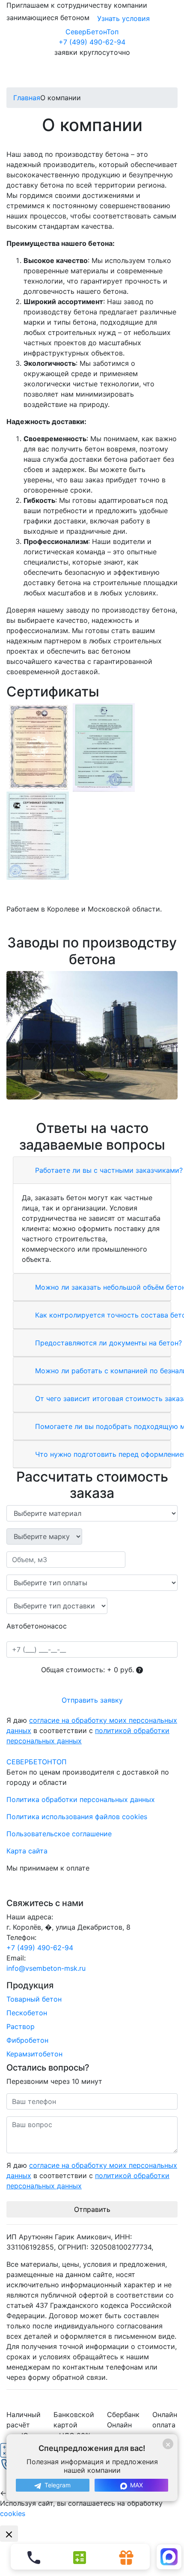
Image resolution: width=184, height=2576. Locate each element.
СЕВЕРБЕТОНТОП (37, 1762)
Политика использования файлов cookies (77, 1817)
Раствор (21, 2026)
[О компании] (92, 1035)
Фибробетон (27, 2040)
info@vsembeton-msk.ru (46, 1968)
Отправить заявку (92, 1700)
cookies (13, 2513)
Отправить (92, 2209)
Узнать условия (123, 18)
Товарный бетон (34, 1999)
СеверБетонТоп (92, 32)
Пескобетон (27, 2013)
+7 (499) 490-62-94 (92, 42)
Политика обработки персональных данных (81, 1799)
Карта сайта (27, 1851)
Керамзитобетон (34, 2054)
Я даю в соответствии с (92, 1730)
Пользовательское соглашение (59, 1834)
